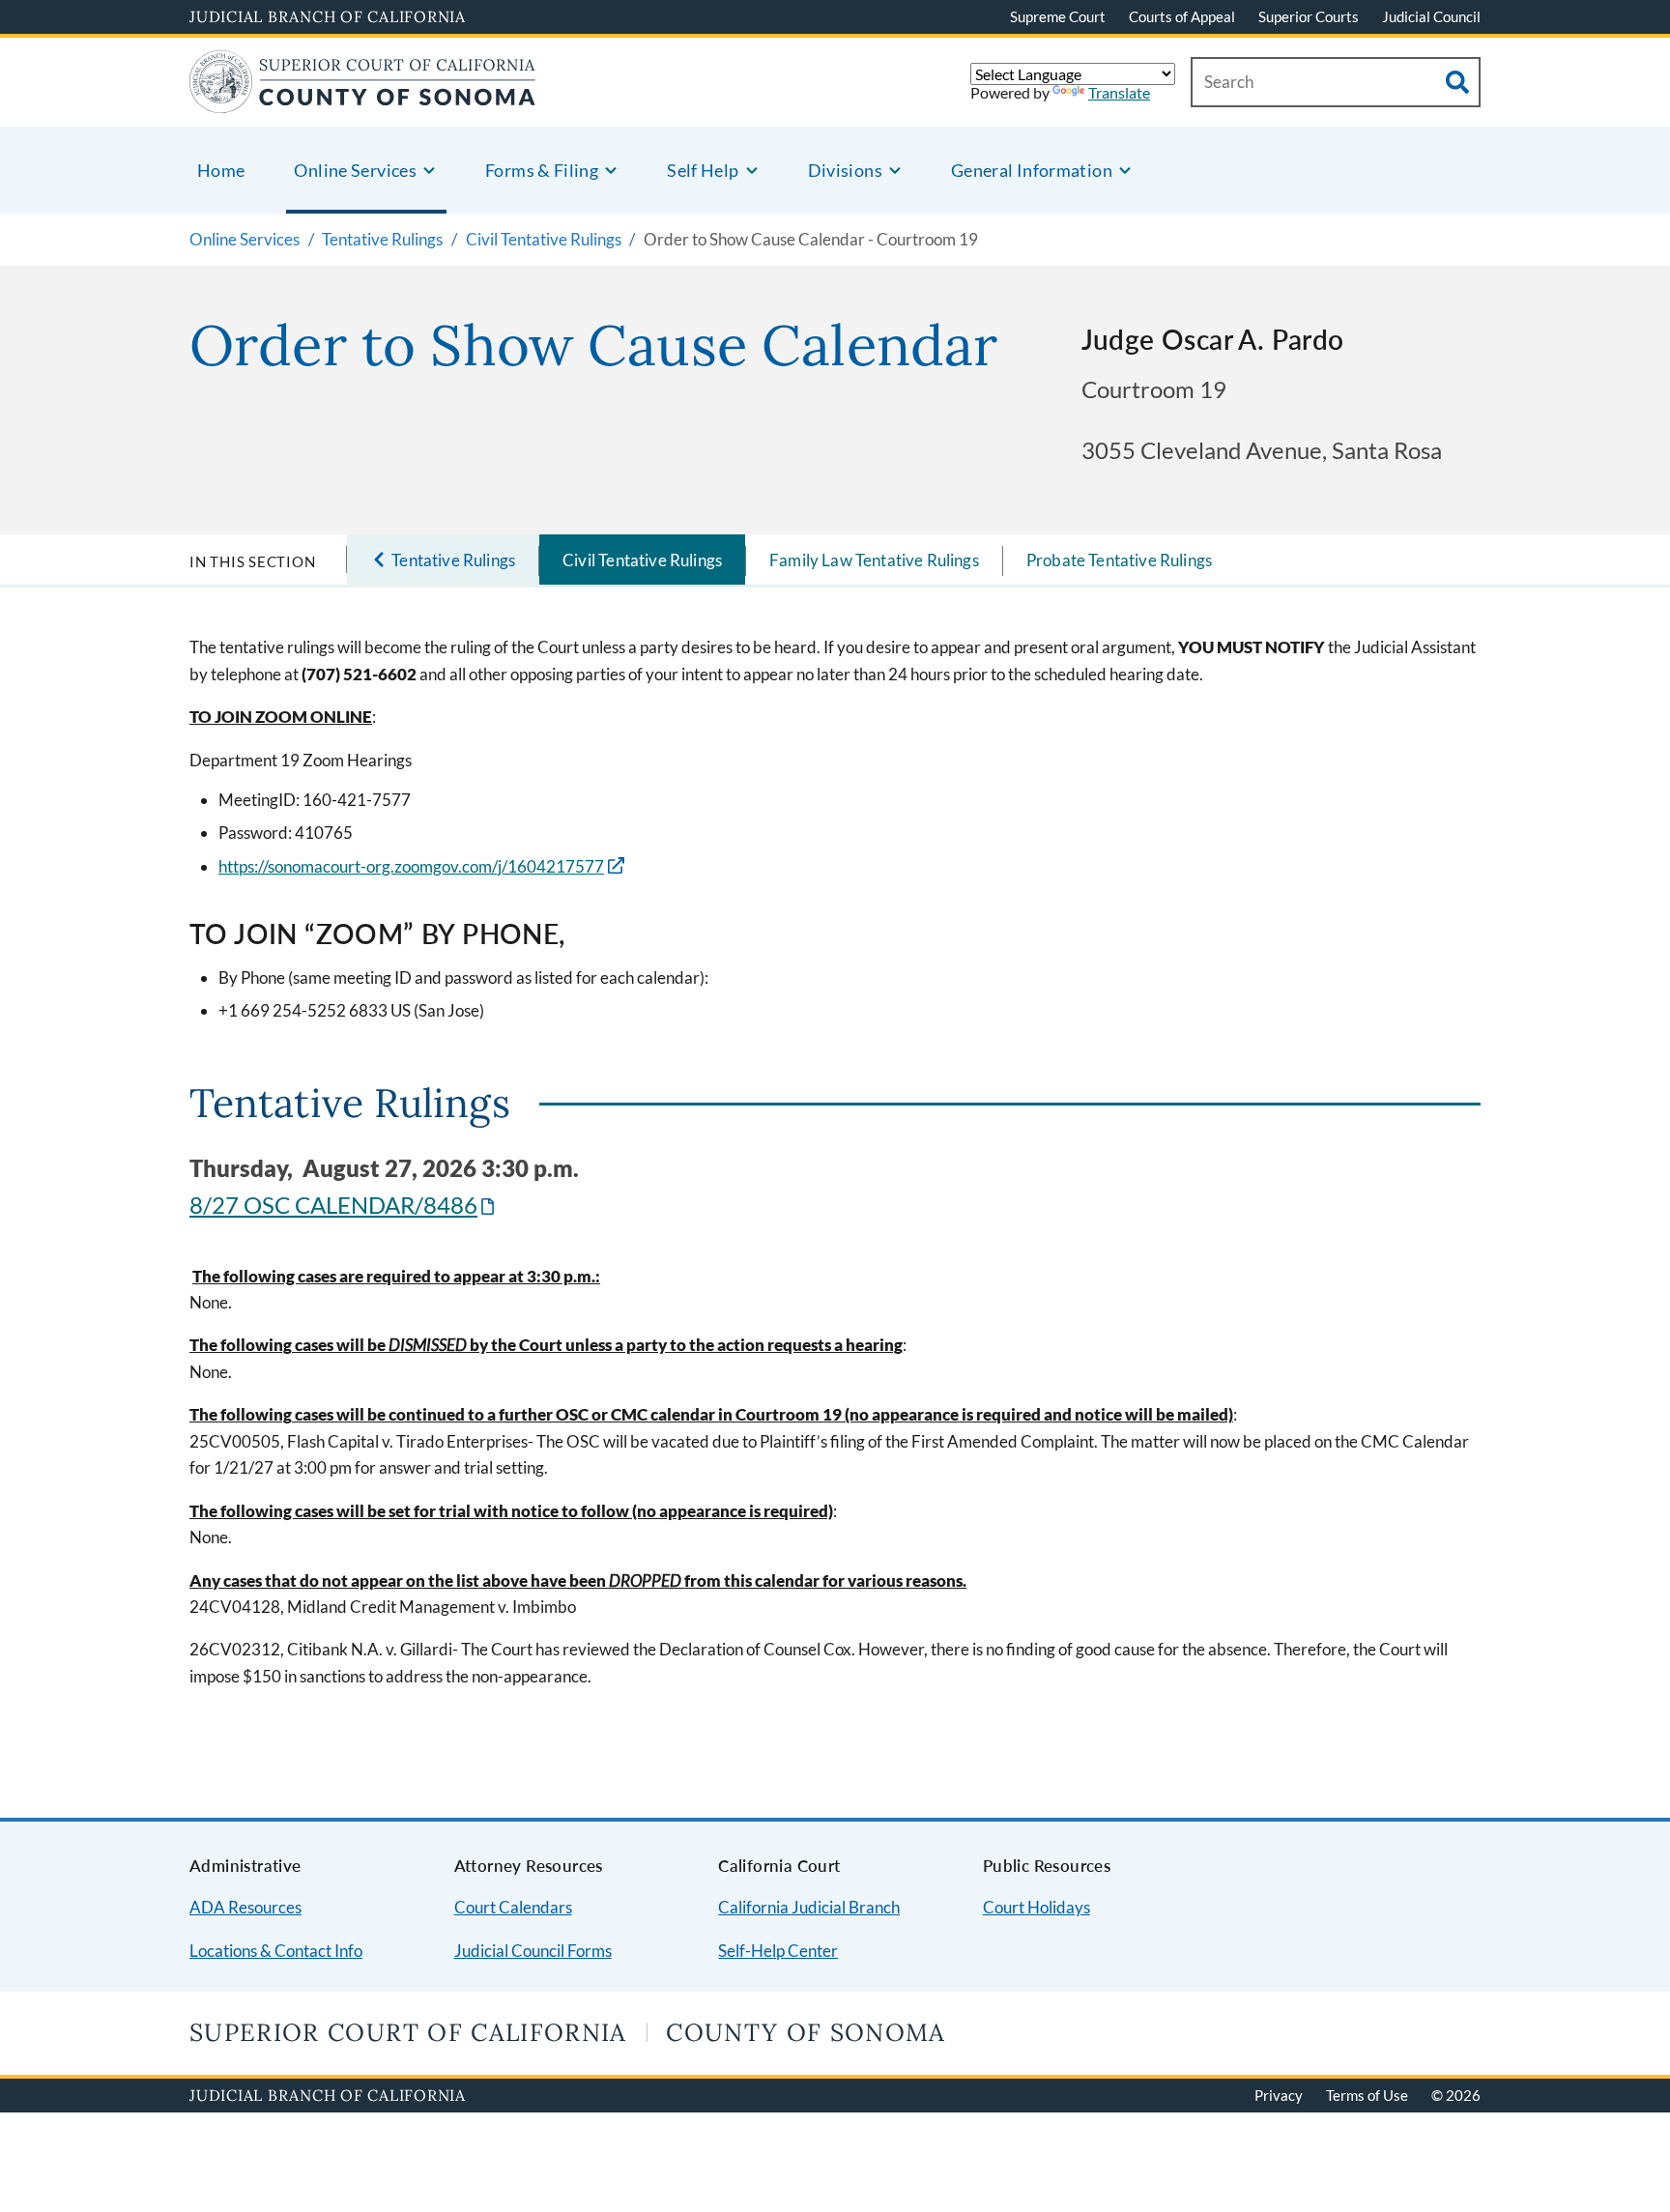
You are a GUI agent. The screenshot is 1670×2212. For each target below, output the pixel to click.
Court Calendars (513, 1907)
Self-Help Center (778, 1951)
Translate (1119, 92)
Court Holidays (1037, 1907)
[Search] (1457, 82)
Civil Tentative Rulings (642, 560)
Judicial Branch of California (328, 16)
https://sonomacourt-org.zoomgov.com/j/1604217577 (411, 866)
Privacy (1279, 2095)
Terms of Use (1367, 2095)
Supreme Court (1058, 16)
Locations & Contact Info (276, 1951)
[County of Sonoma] (363, 101)
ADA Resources (245, 1907)
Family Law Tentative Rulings (874, 560)
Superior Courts (1309, 16)
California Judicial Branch (809, 1907)
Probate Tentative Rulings (1119, 560)
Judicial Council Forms (533, 1951)
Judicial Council (1431, 16)
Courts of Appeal (1182, 16)
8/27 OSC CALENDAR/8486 (344, 1205)
